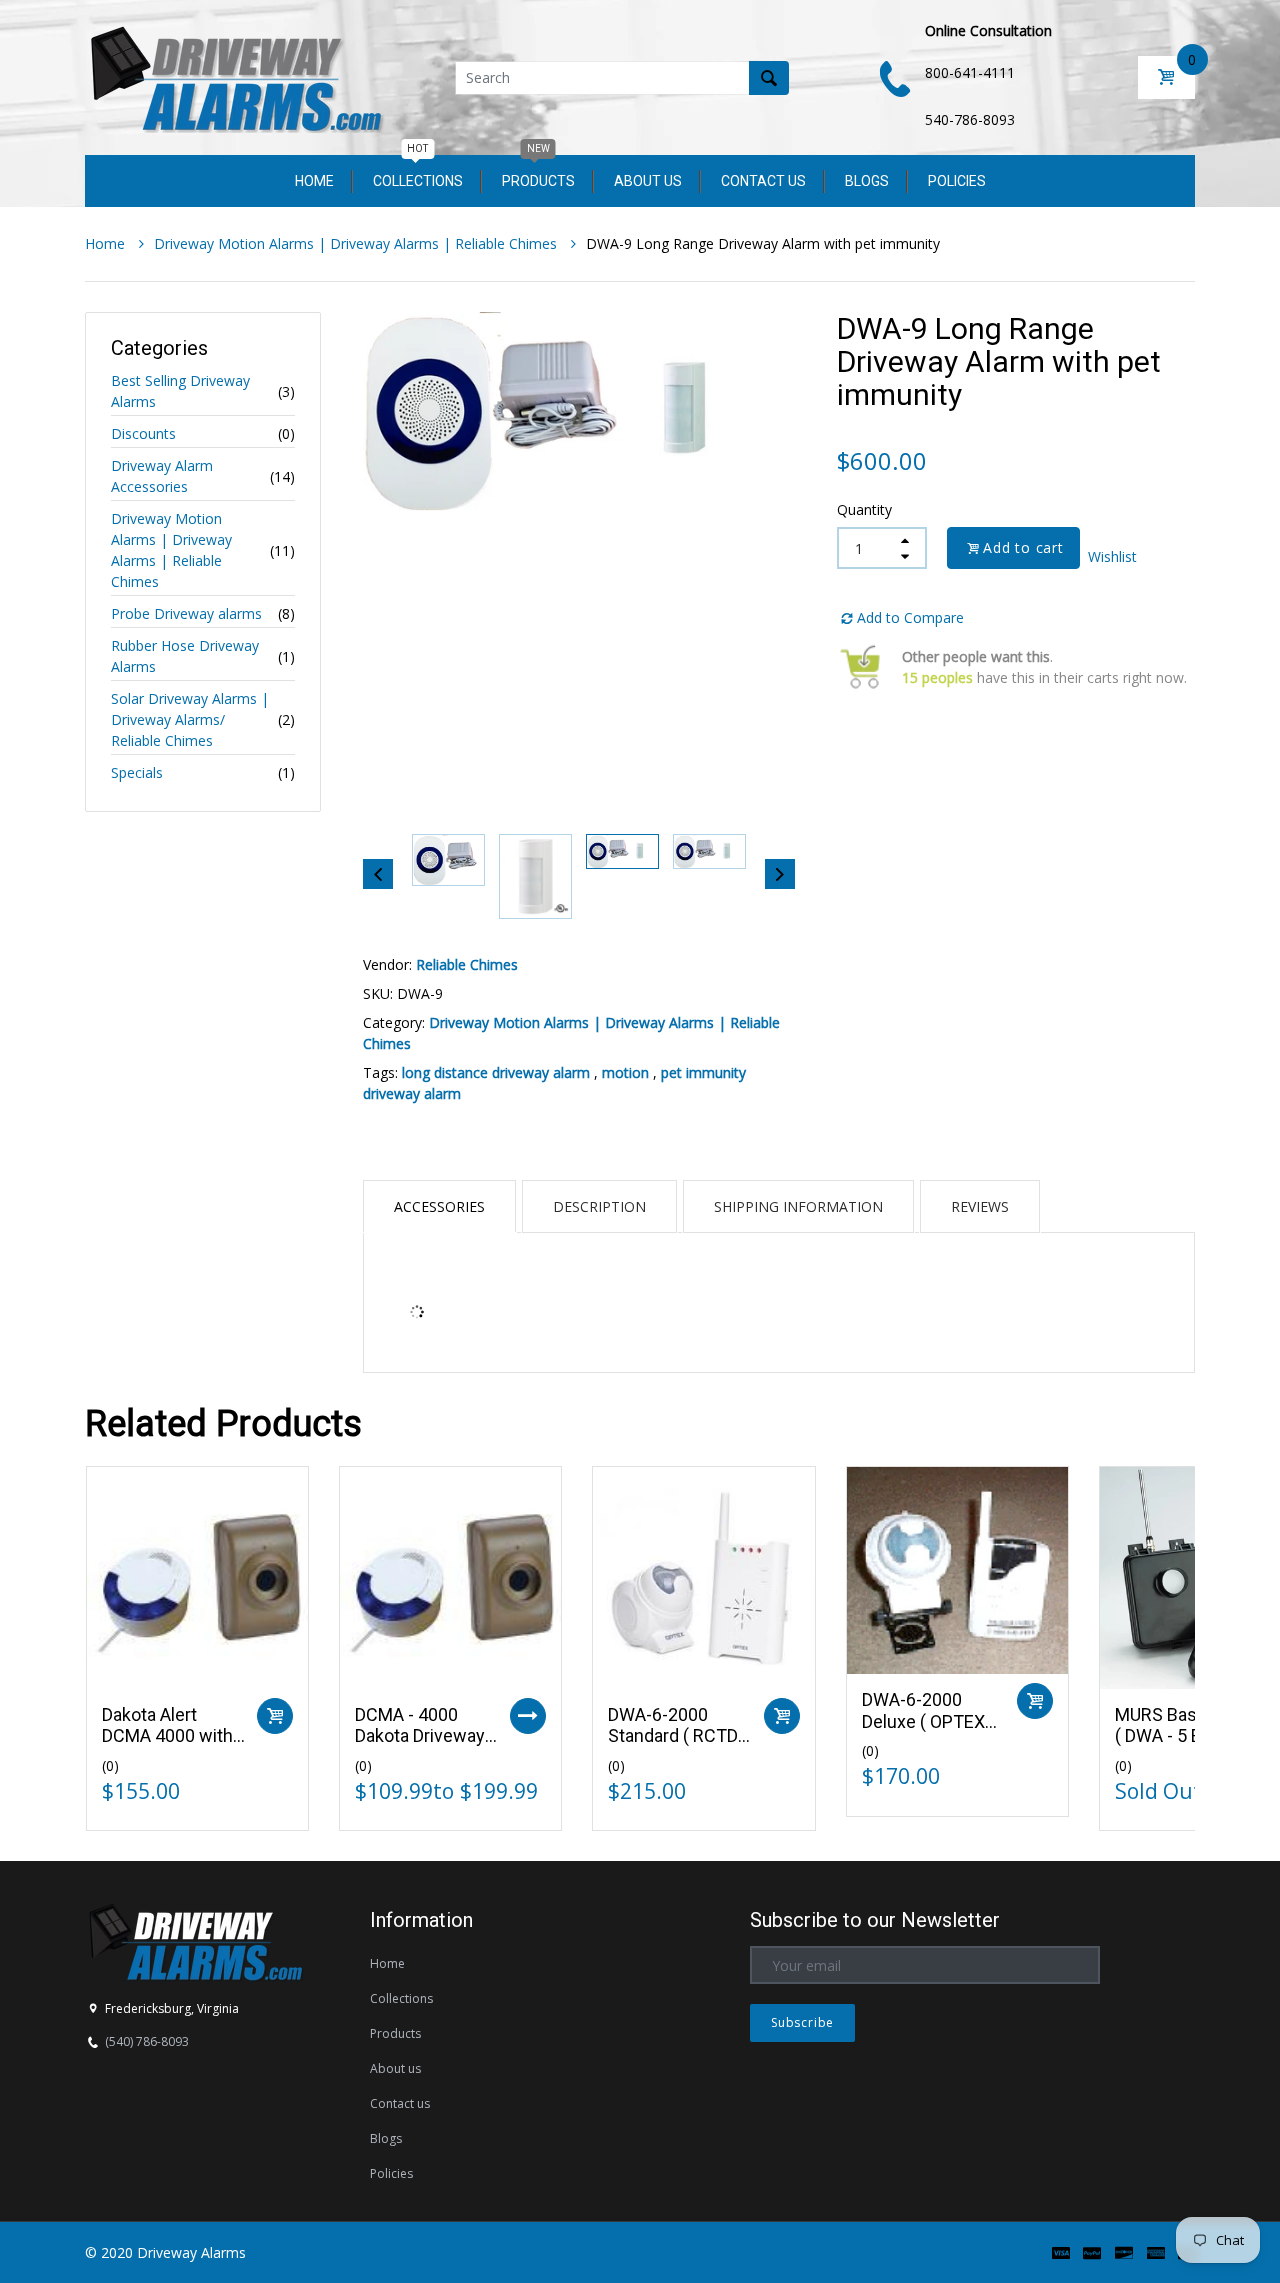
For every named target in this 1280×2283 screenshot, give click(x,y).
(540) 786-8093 (147, 2041)
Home (107, 243)
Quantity (864, 509)
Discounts (143, 433)
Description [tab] (599, 1206)
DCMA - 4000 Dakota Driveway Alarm (420, 1736)
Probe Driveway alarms (186, 613)
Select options (528, 1716)
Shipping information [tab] (798, 1206)
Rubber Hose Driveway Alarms (185, 656)
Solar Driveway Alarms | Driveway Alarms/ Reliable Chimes (190, 719)
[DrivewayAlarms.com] (235, 75)
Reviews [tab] (980, 1206)
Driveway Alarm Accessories (162, 476)
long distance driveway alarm (496, 1072)
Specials (137, 772)
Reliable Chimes (467, 964)
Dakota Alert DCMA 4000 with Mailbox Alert (167, 1736)
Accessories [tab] (439, 1206)
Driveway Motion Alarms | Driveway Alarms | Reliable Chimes (171, 550)
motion (625, 1072)
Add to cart (1023, 547)
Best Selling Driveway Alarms (180, 391)
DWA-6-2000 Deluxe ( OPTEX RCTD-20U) (923, 1721)
